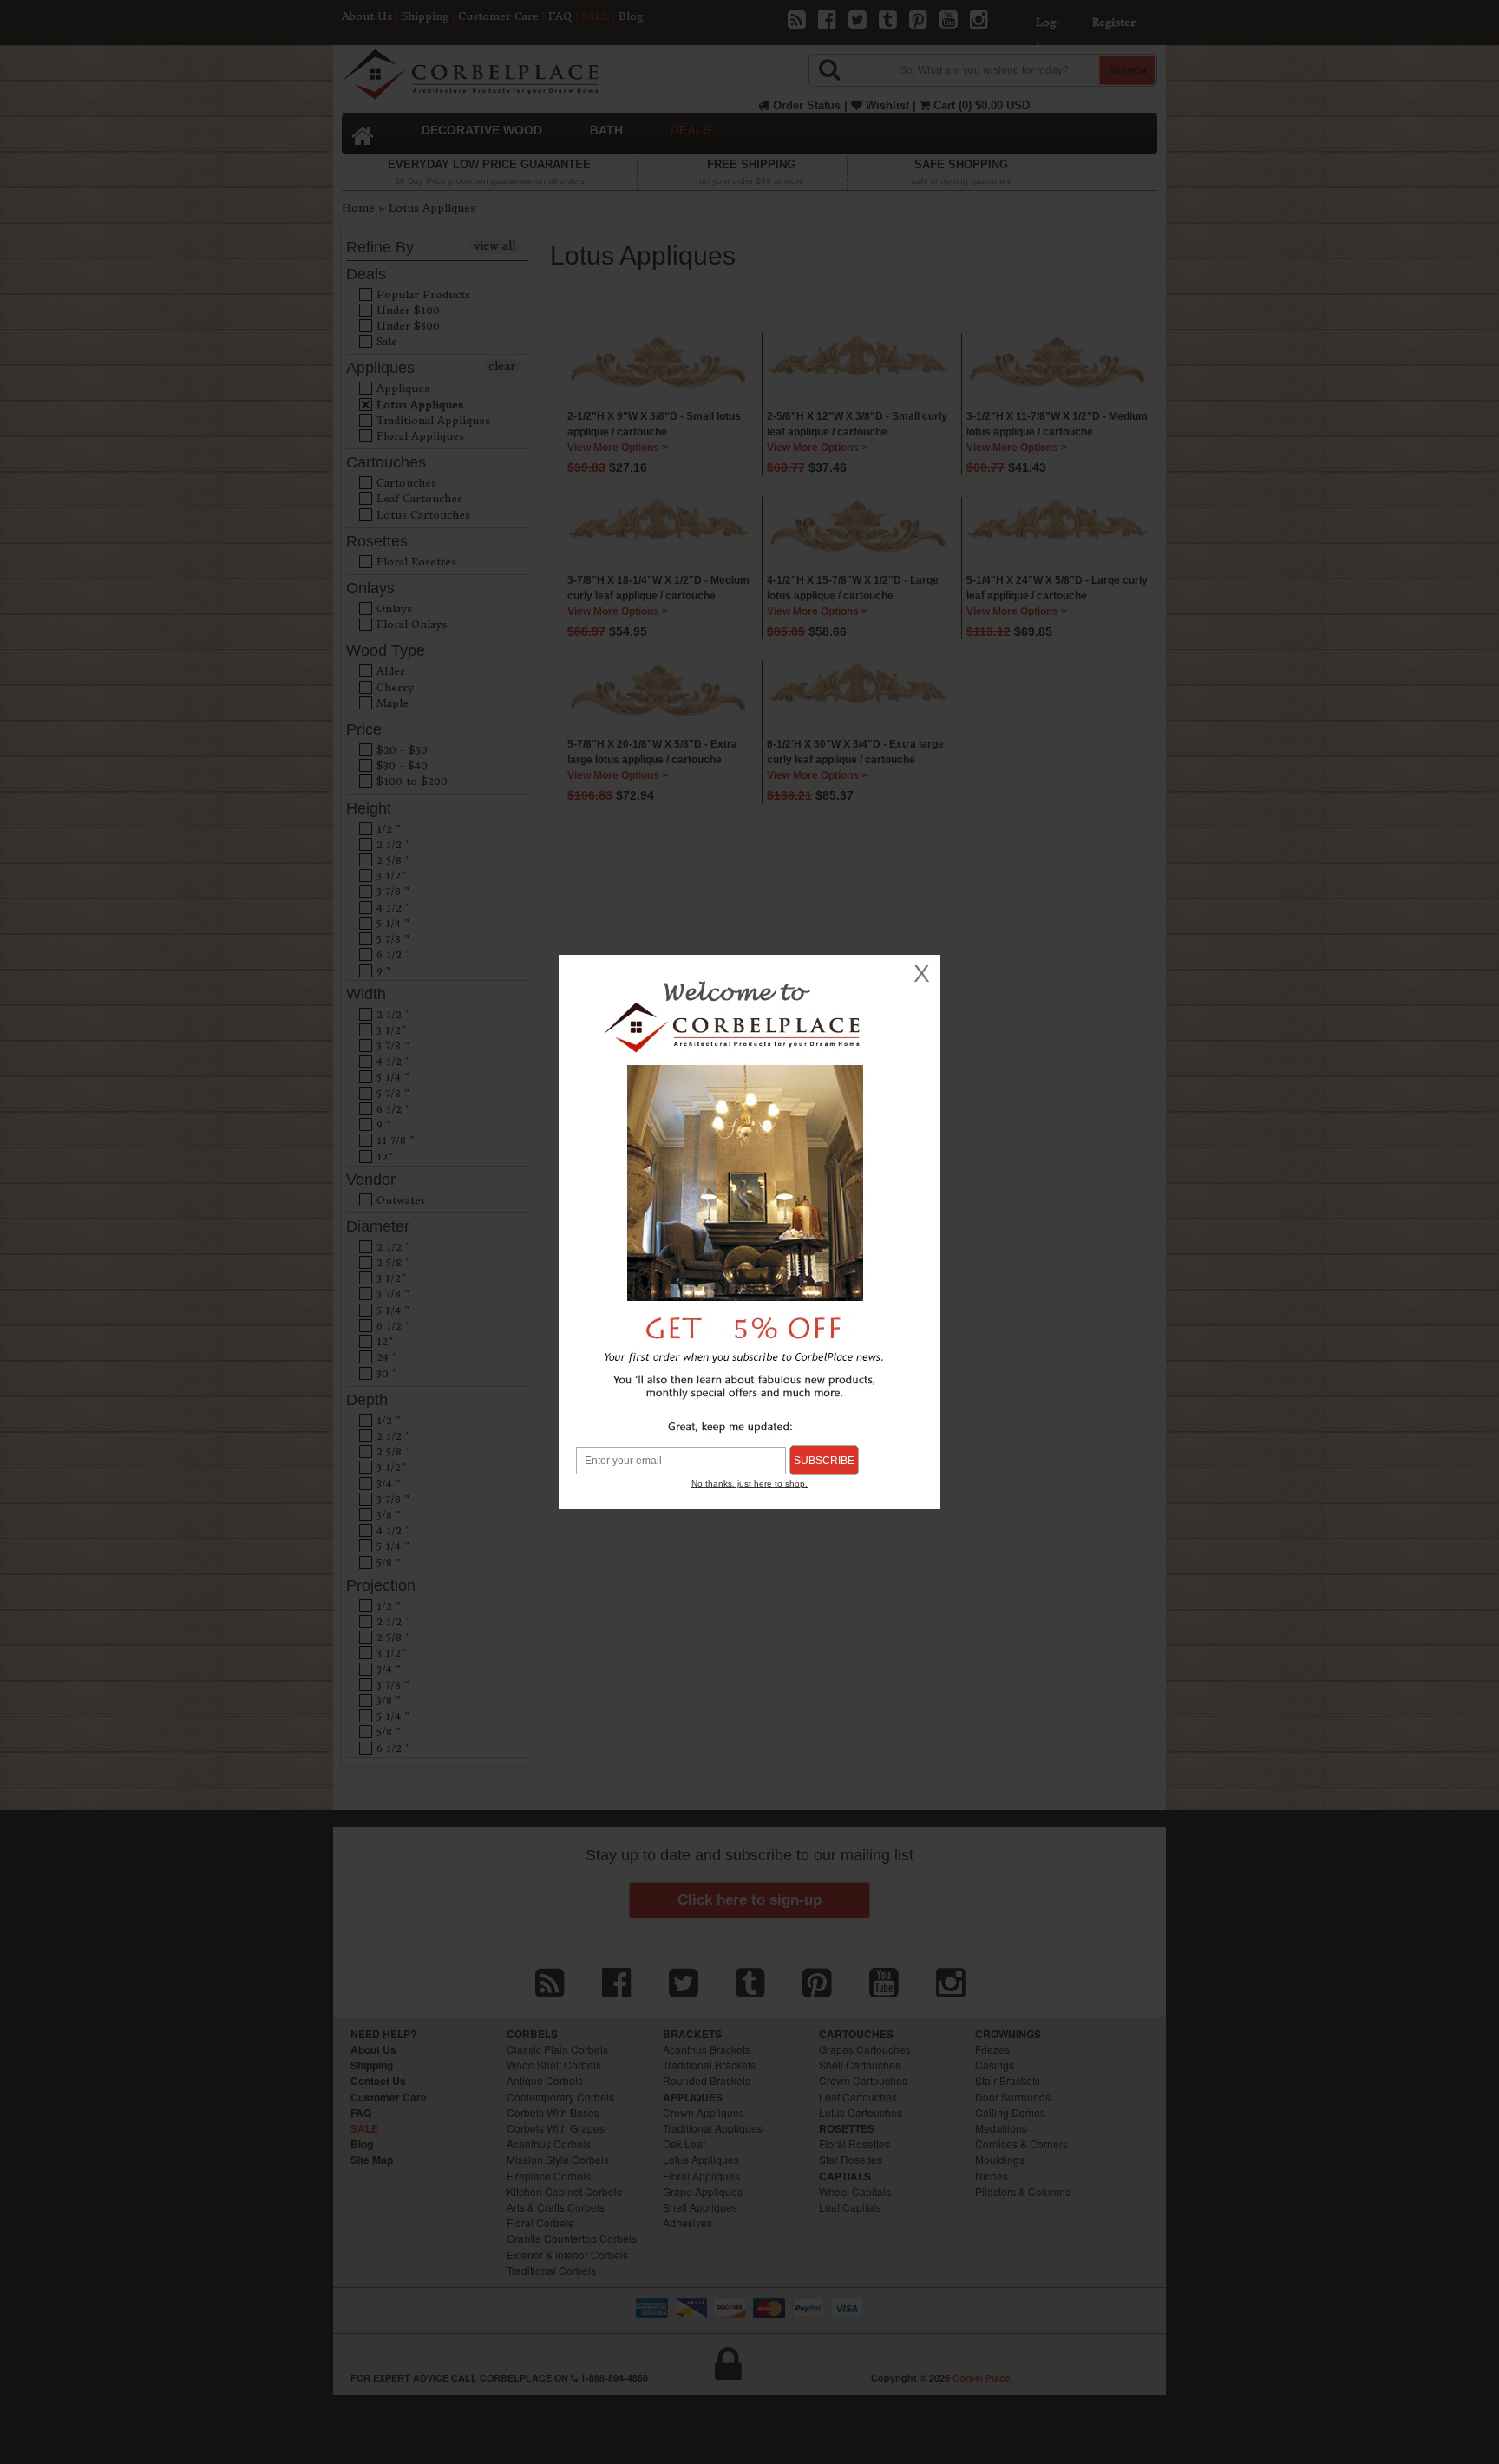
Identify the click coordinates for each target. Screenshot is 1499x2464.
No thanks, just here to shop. (749, 1484)
